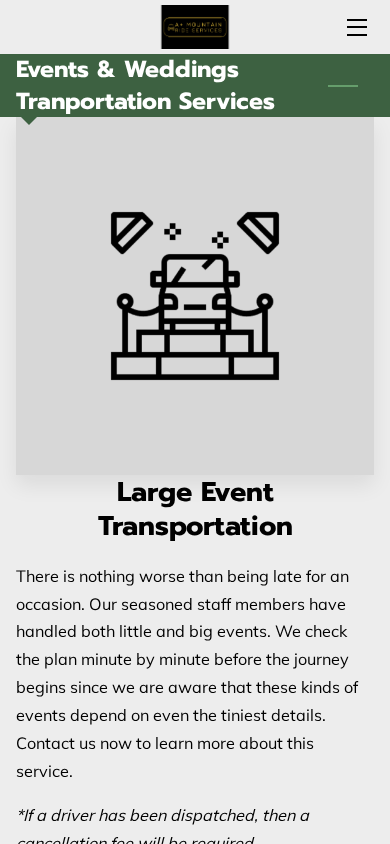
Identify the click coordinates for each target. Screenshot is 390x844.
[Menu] (355, 27)
